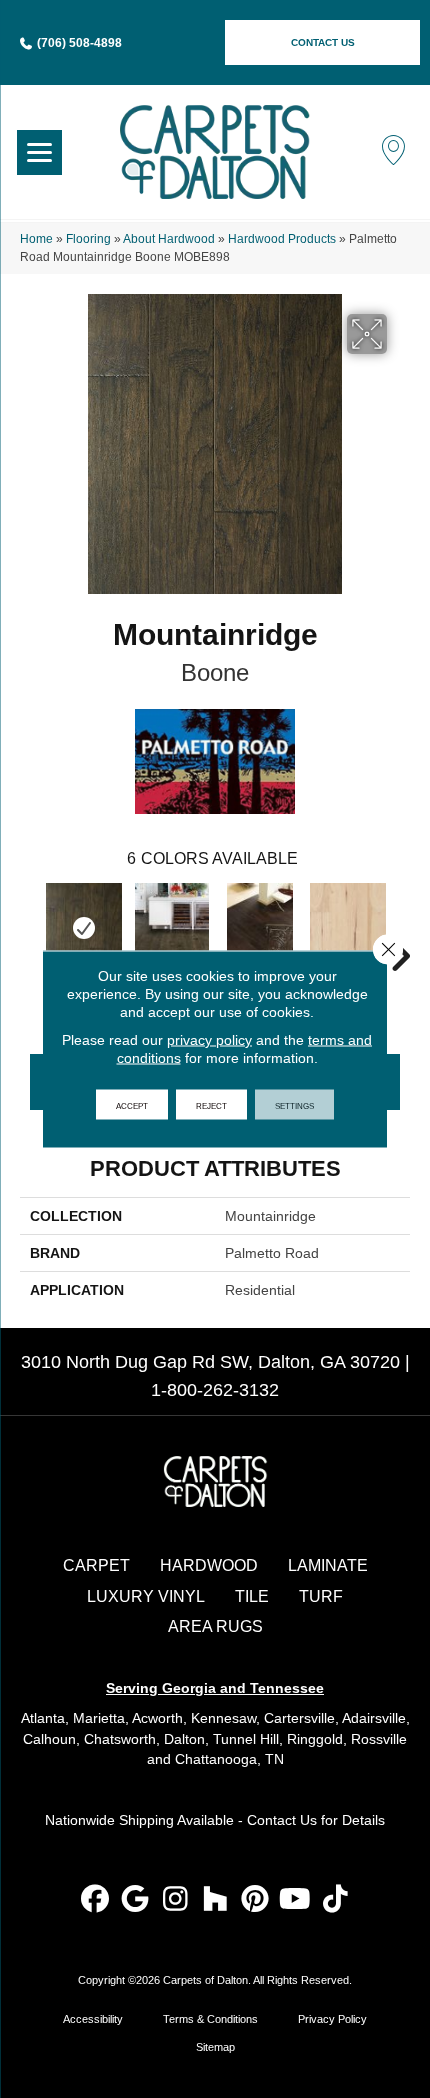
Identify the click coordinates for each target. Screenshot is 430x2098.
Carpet (96, 1565)
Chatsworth (120, 1739)
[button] (322, 42)
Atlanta (43, 1718)
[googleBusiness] (135, 1900)
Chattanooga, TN (229, 1759)
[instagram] (175, 1900)
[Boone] (84, 928)
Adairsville (374, 1718)
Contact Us (282, 1820)
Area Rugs (215, 1626)
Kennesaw (223, 1718)
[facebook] (95, 1900)
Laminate (328, 1565)
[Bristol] (260, 928)
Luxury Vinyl (146, 1596)
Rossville (379, 1739)
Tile (252, 1596)
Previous (30, 926)
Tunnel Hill (246, 1739)
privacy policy (209, 1040)
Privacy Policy (332, 2019)
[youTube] (295, 1900)
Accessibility (93, 2019)
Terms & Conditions (210, 2019)
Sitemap (215, 2047)
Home (36, 239)
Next (400, 926)
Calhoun (49, 1739)
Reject (211, 1105)
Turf (321, 1596)
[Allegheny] (348, 928)
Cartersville (299, 1718)
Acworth (157, 1718)
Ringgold (315, 1739)
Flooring (88, 239)
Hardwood (209, 1565)
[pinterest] (255, 1900)
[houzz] (215, 1900)
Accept (132, 1105)
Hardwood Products (282, 239)
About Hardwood (169, 239)
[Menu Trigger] (39, 152)
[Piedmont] (172, 928)
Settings (294, 1105)
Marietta (99, 1718)
